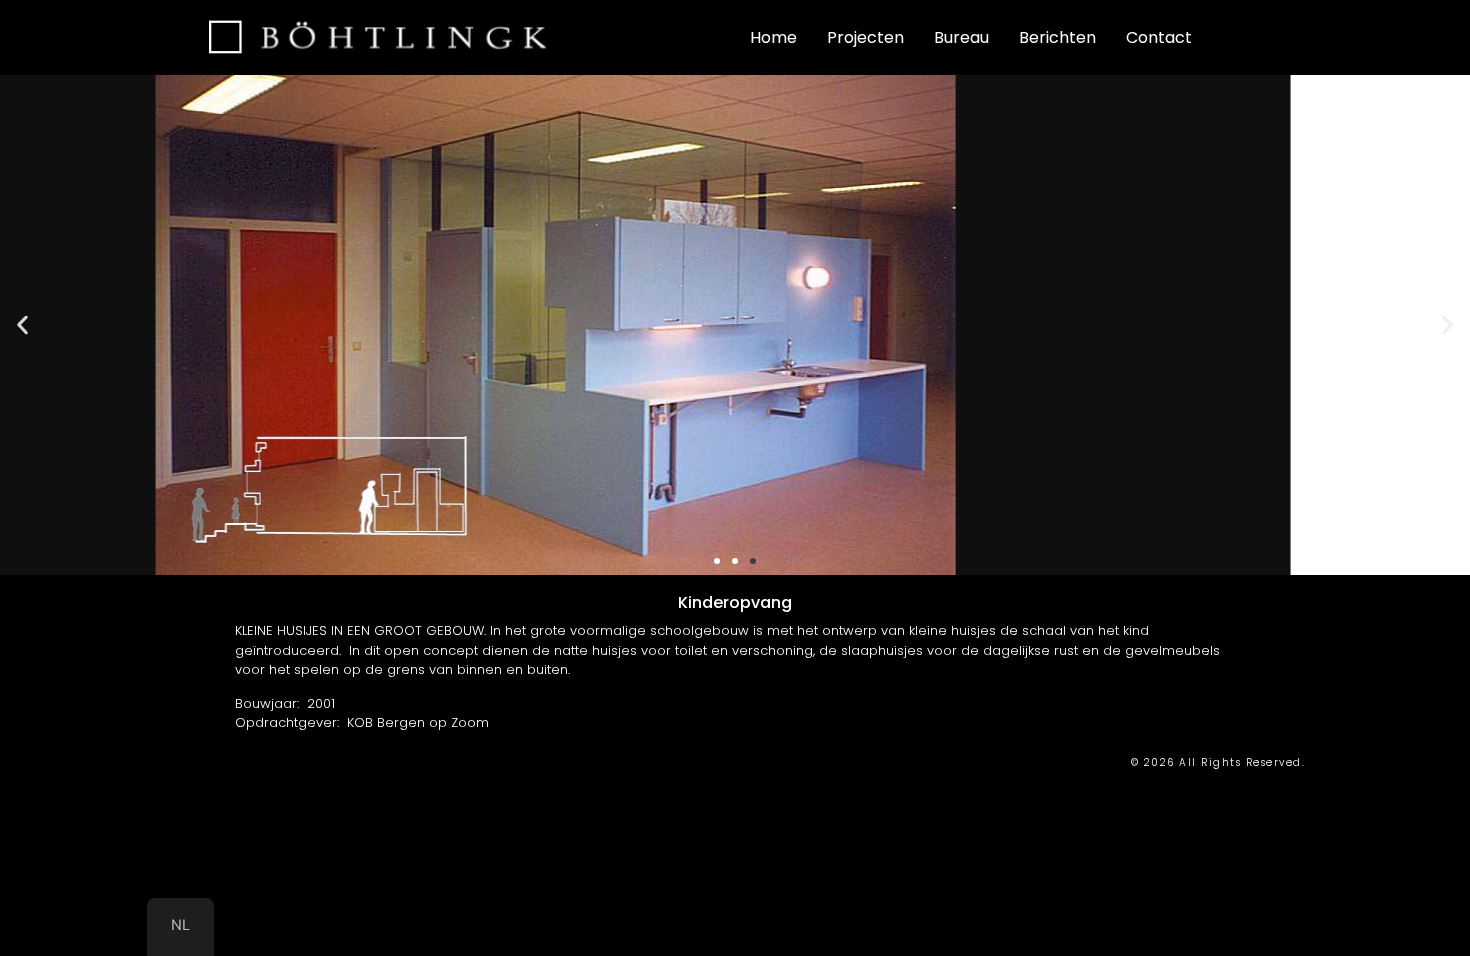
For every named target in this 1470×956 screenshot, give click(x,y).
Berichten (1057, 37)
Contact (1159, 37)
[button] (22, 325)
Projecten (865, 37)
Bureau (961, 37)
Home (773, 37)
